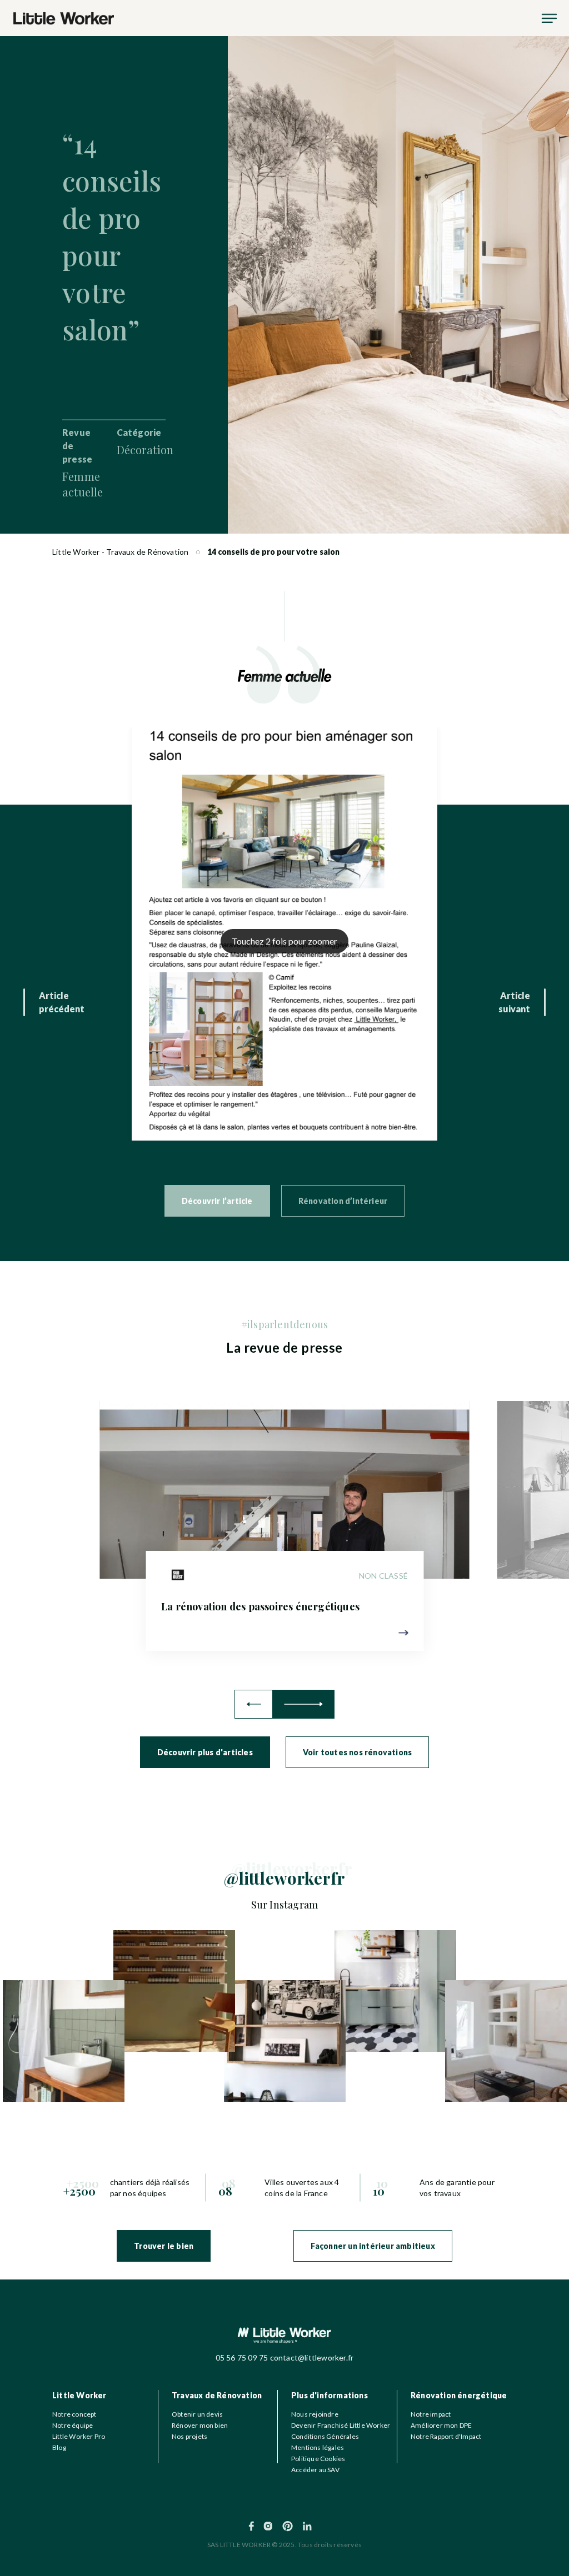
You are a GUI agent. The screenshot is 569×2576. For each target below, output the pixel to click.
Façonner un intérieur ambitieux (373, 2246)
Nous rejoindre (315, 2414)
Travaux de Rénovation (217, 2395)
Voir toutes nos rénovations (357, 1752)
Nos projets (189, 2436)
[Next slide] (304, 1704)
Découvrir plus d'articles (205, 1752)
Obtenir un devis (197, 2414)
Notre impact (431, 2414)
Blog (59, 2447)
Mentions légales (318, 2447)
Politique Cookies (318, 2459)
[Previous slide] (254, 1704)
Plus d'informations (330, 2395)
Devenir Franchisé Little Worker (341, 2425)
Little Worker (79, 2395)
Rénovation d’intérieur (343, 1201)
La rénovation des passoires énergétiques (260, 1606)
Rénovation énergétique (459, 2395)
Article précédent (62, 1002)
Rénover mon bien (200, 2425)
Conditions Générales (325, 2436)
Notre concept (74, 2414)
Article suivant (514, 1002)
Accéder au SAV (315, 2470)
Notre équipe (73, 2425)
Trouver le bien (164, 2246)
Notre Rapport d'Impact (446, 2436)
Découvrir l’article (217, 1201)
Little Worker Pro (79, 2436)
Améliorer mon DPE (441, 2425)
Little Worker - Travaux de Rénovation (120, 552)
